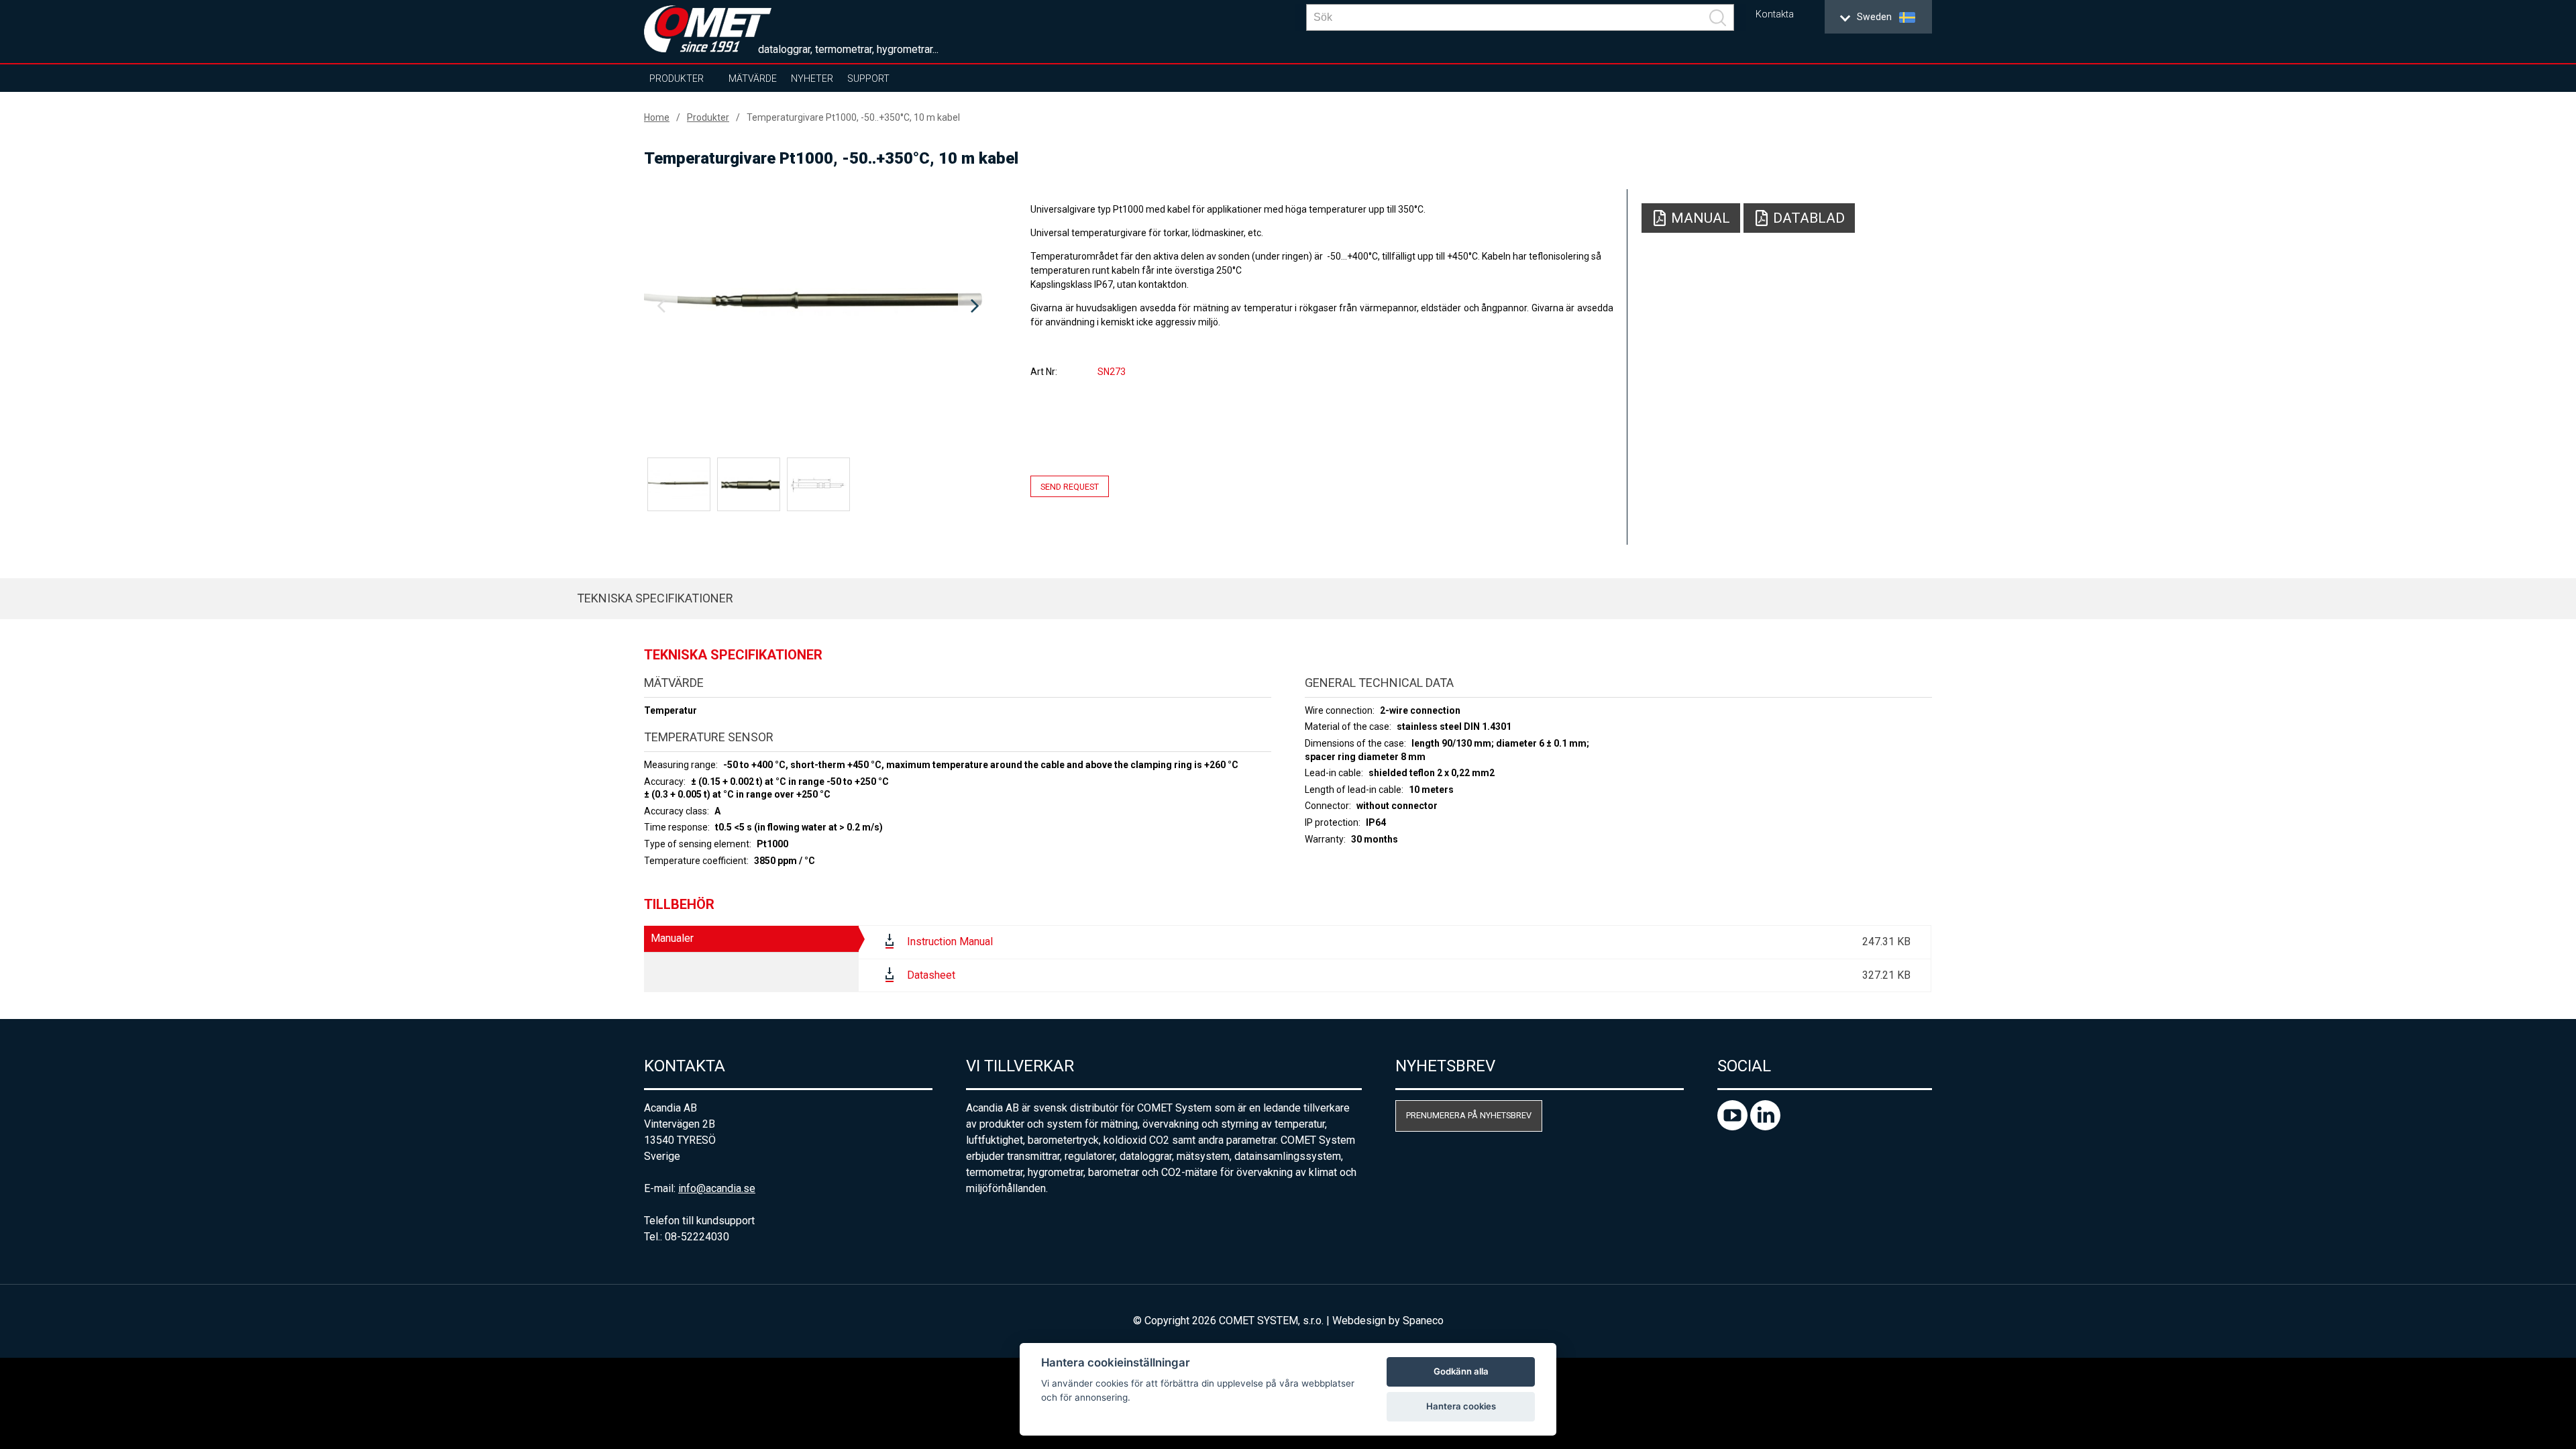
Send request (1070, 487)
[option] (818, 307)
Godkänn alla (1461, 1371)
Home (657, 117)
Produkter (677, 78)
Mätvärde (753, 78)
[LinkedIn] (1765, 1127)
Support (868, 78)
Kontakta (1775, 14)
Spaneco (1423, 1321)
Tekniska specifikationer (655, 598)
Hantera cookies (1461, 1406)
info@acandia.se (717, 1188)
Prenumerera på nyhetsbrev (1469, 1115)
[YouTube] (1734, 1127)
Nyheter (812, 78)
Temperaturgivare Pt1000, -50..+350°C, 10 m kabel (853, 117)
